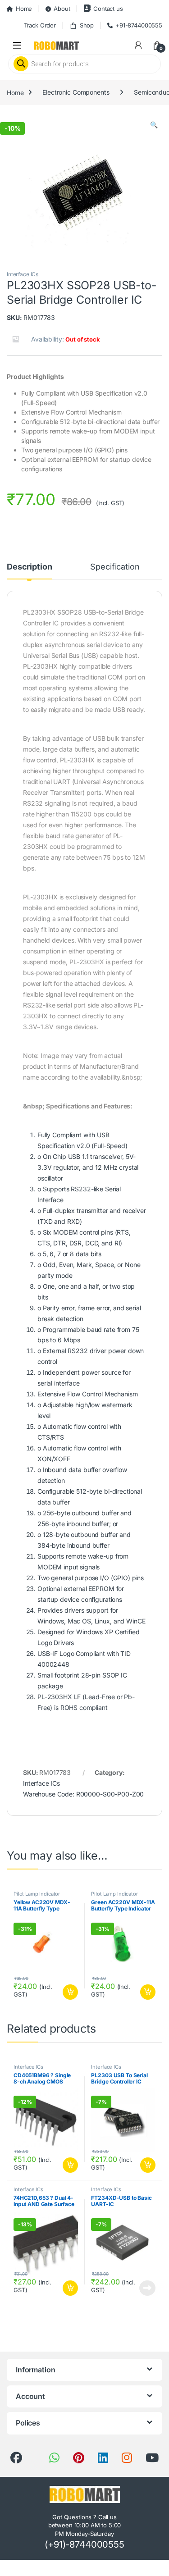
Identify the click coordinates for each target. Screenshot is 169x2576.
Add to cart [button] (70, 1992)
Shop (87, 25)
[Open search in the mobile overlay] (84, 64)
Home (24, 9)
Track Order (40, 25)
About (62, 9)
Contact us (108, 9)
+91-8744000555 (139, 25)
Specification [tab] (115, 567)
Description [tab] (29, 567)
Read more (147, 2288)
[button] (154, 125)
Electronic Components (76, 92)
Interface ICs (23, 274)
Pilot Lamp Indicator (37, 1894)
